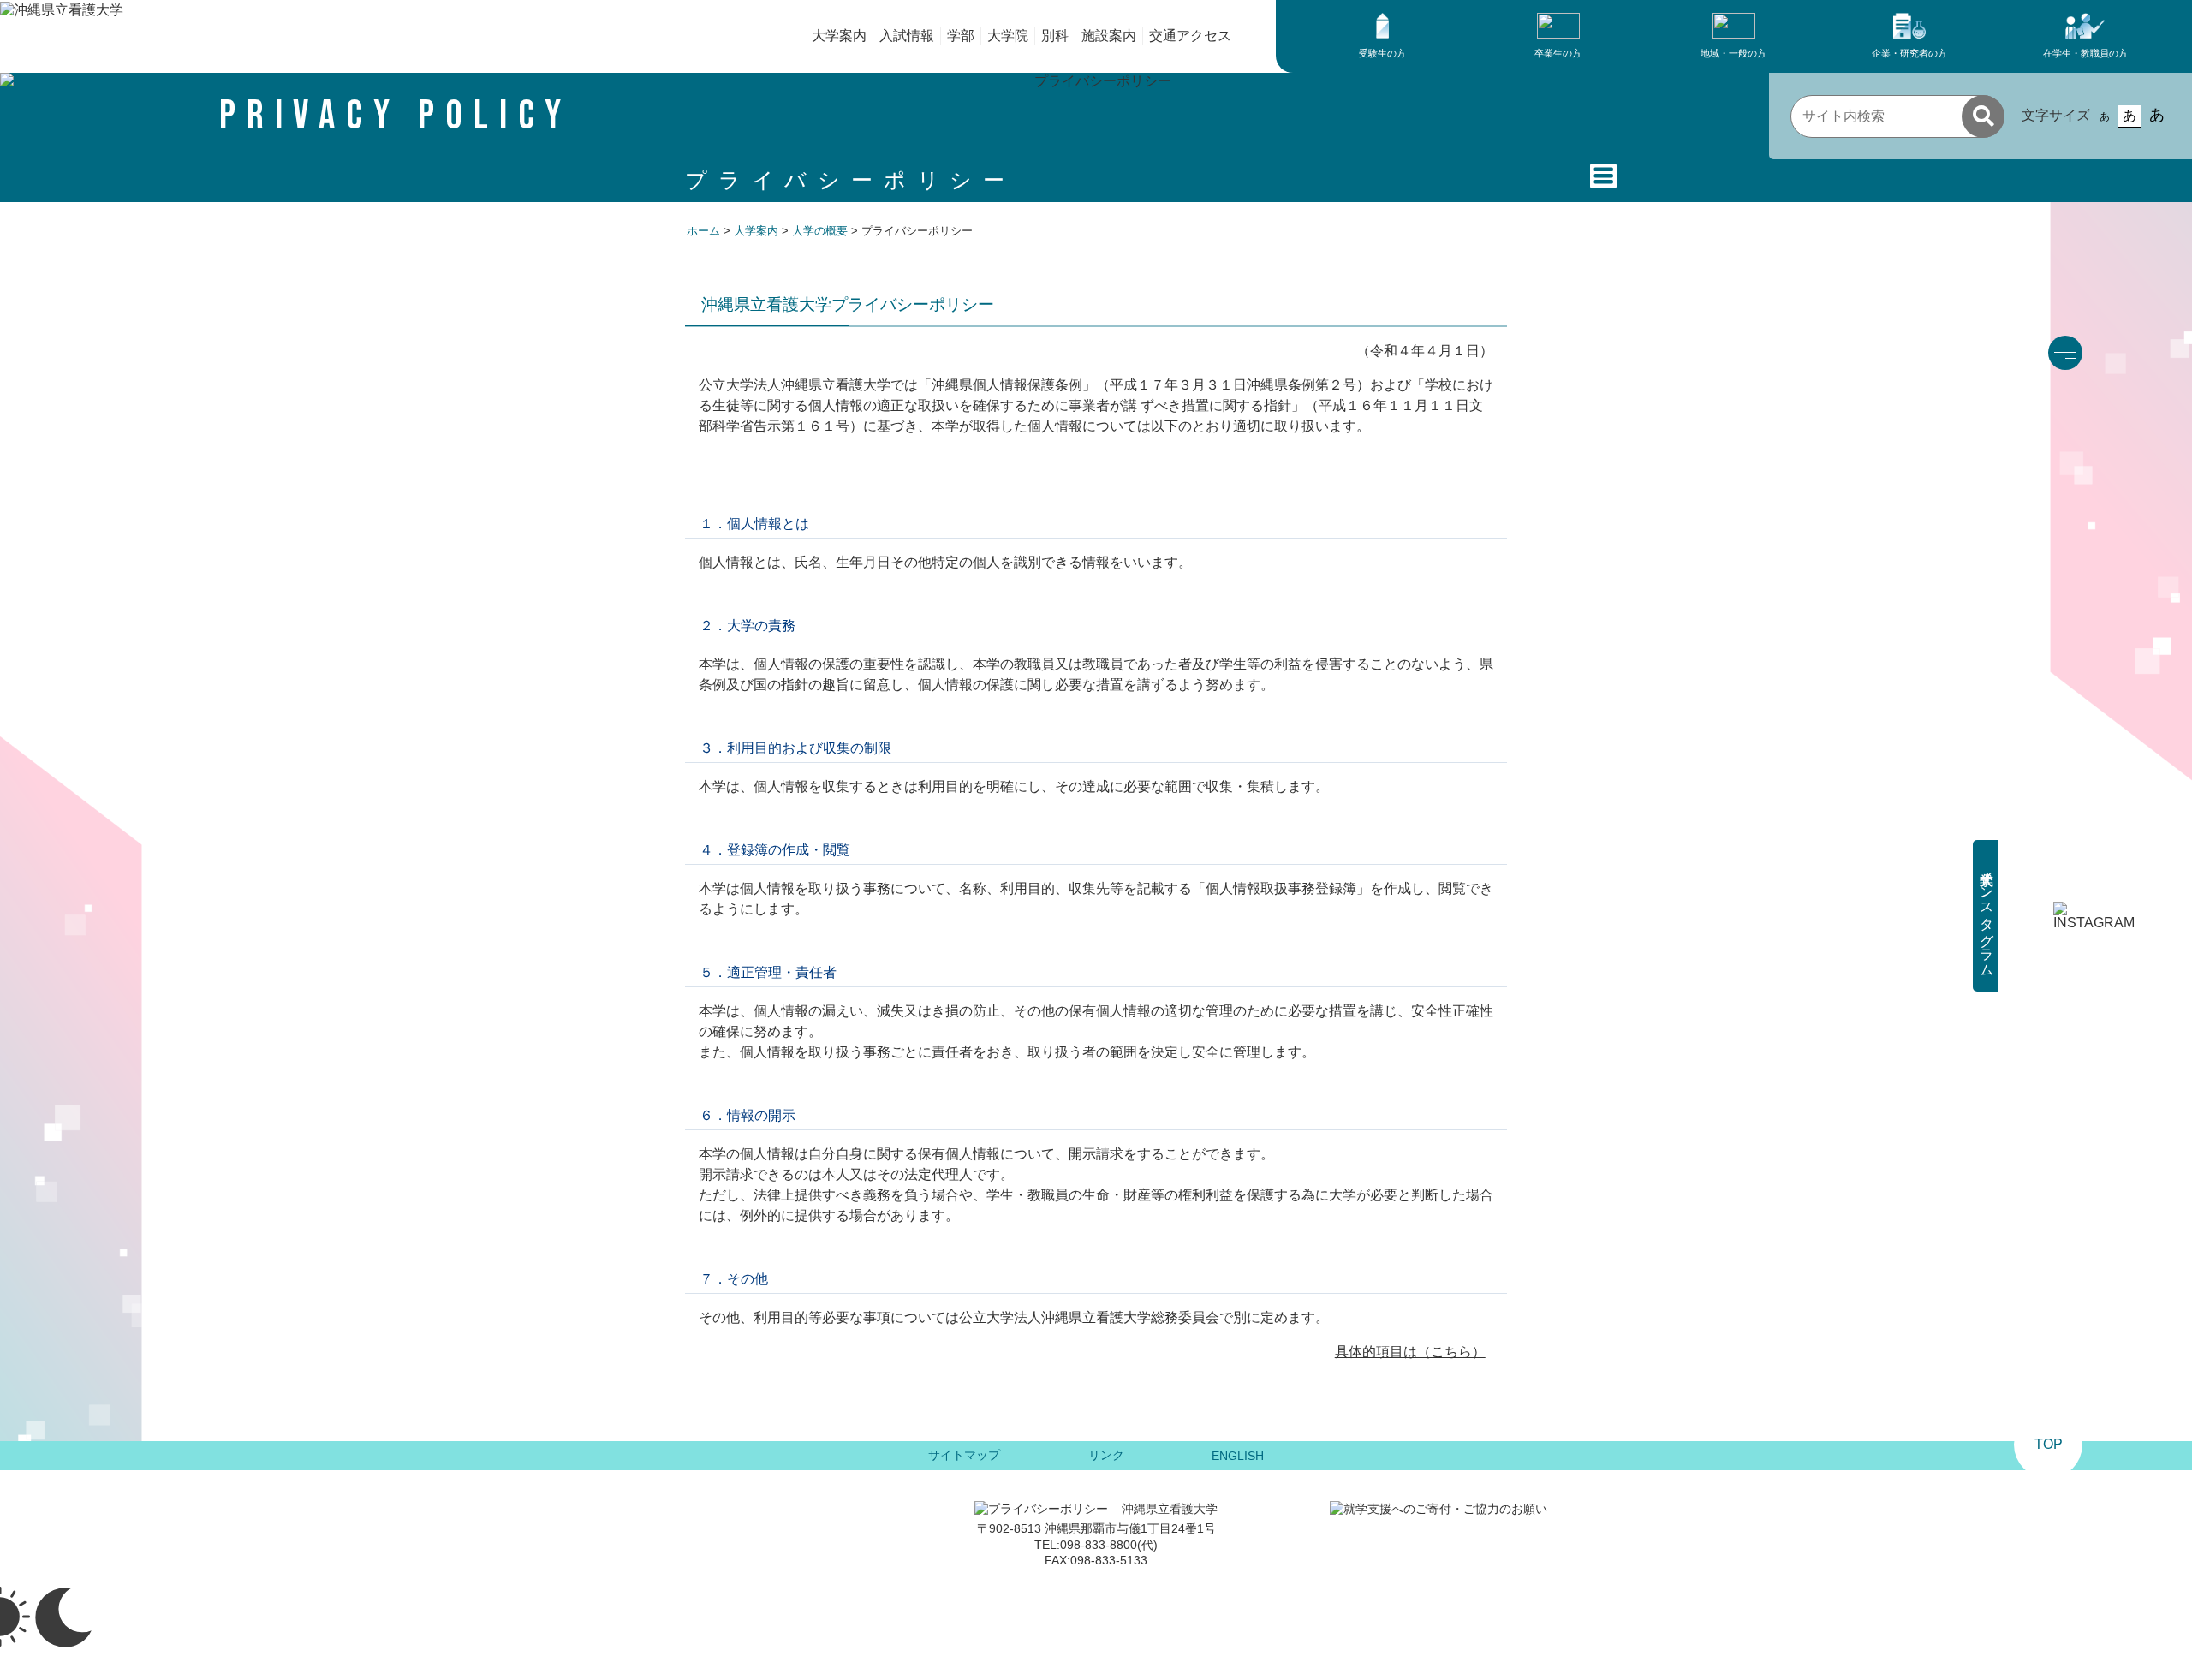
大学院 (1008, 36)
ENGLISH (1238, 1456)
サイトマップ (964, 1455)
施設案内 (1109, 36)
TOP (2049, 1444)
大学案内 (839, 36)
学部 (961, 36)
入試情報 (907, 36)
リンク (1106, 1455)
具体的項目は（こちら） (1410, 1352)
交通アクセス (1190, 36)
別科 (1055, 36)
